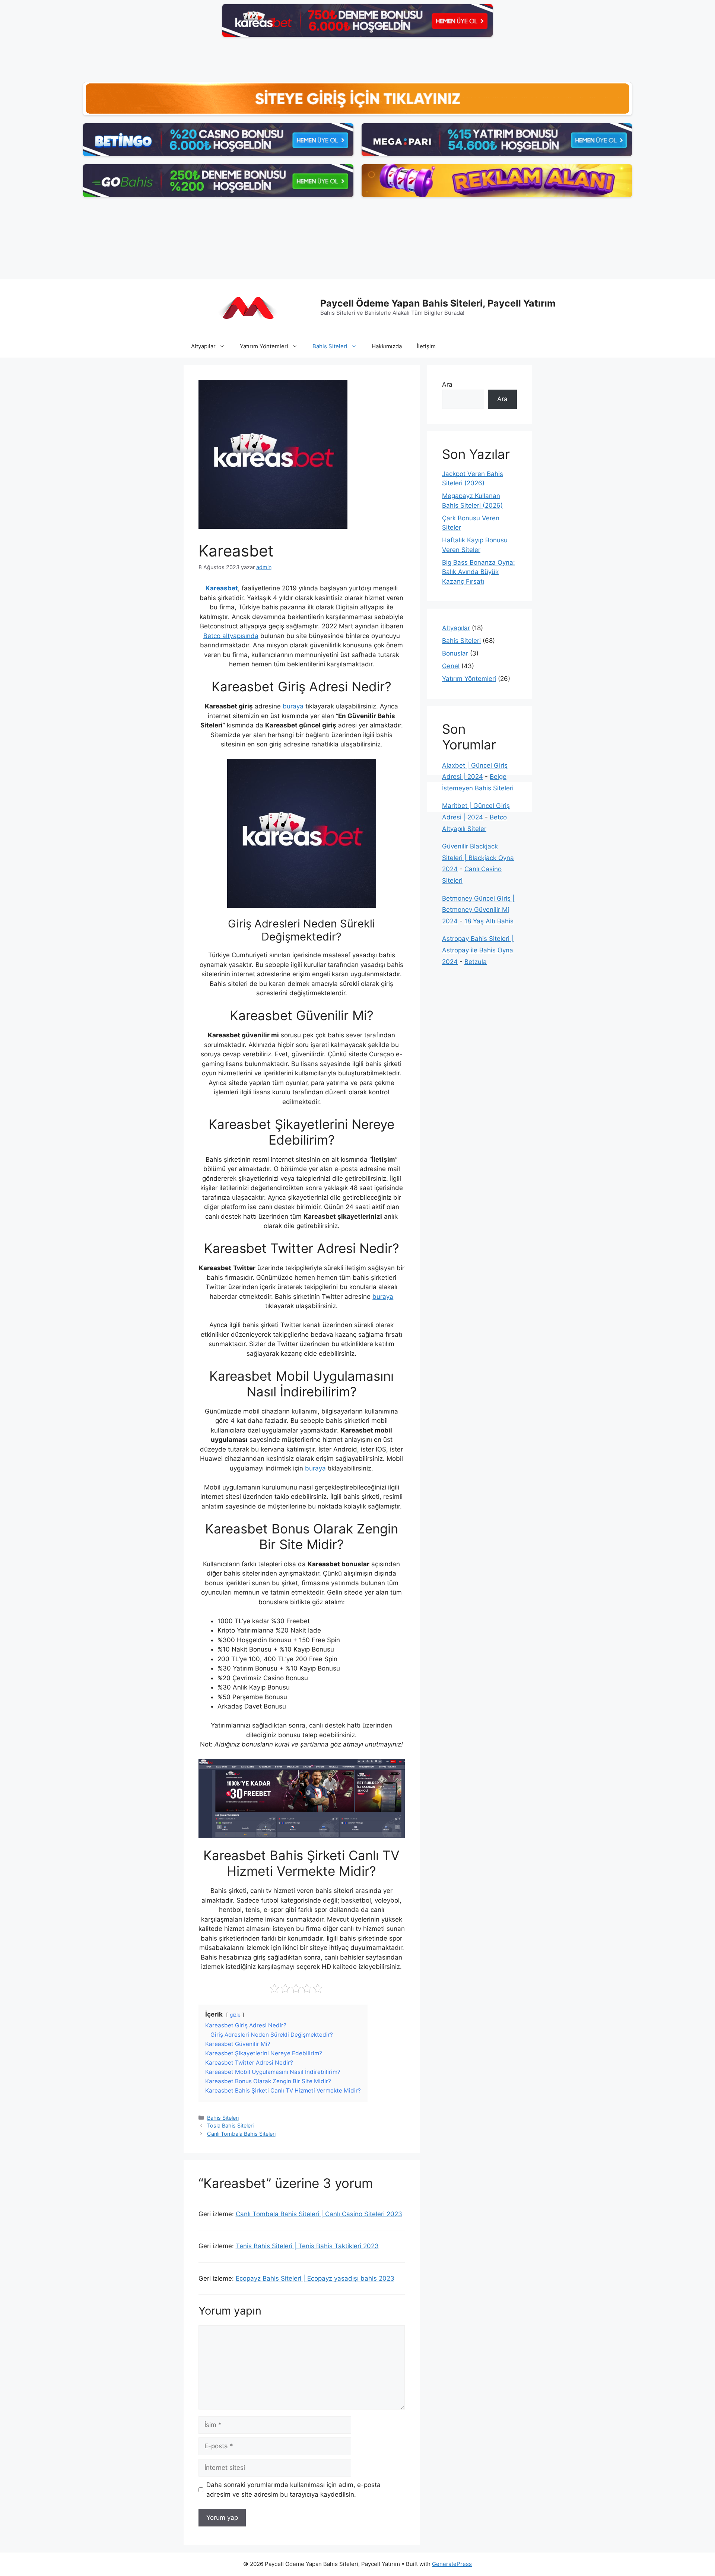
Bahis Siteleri (330, 346)
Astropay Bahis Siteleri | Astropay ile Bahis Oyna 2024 (478, 950)
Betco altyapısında (231, 636)
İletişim (426, 346)
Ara (447, 384)
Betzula (476, 962)
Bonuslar (455, 653)
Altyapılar (203, 346)
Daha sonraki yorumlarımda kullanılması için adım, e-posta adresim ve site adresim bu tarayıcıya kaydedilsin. (293, 2490)
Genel (451, 666)
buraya (293, 706)
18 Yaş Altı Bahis (489, 921)
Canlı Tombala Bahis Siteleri (241, 2134)
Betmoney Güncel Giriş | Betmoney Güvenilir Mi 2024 (478, 910)
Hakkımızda (387, 346)
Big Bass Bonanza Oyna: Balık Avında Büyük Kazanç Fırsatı (479, 572)
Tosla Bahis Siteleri (230, 2125)
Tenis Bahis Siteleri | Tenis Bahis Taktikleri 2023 (307, 2246)
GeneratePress (452, 2564)
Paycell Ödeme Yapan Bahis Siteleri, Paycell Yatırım (438, 303)
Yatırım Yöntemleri (264, 346)
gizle (235, 2015)
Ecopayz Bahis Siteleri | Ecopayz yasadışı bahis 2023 (315, 2278)
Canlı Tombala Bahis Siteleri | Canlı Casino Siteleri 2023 (319, 2214)
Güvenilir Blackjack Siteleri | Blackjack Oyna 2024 (478, 858)
